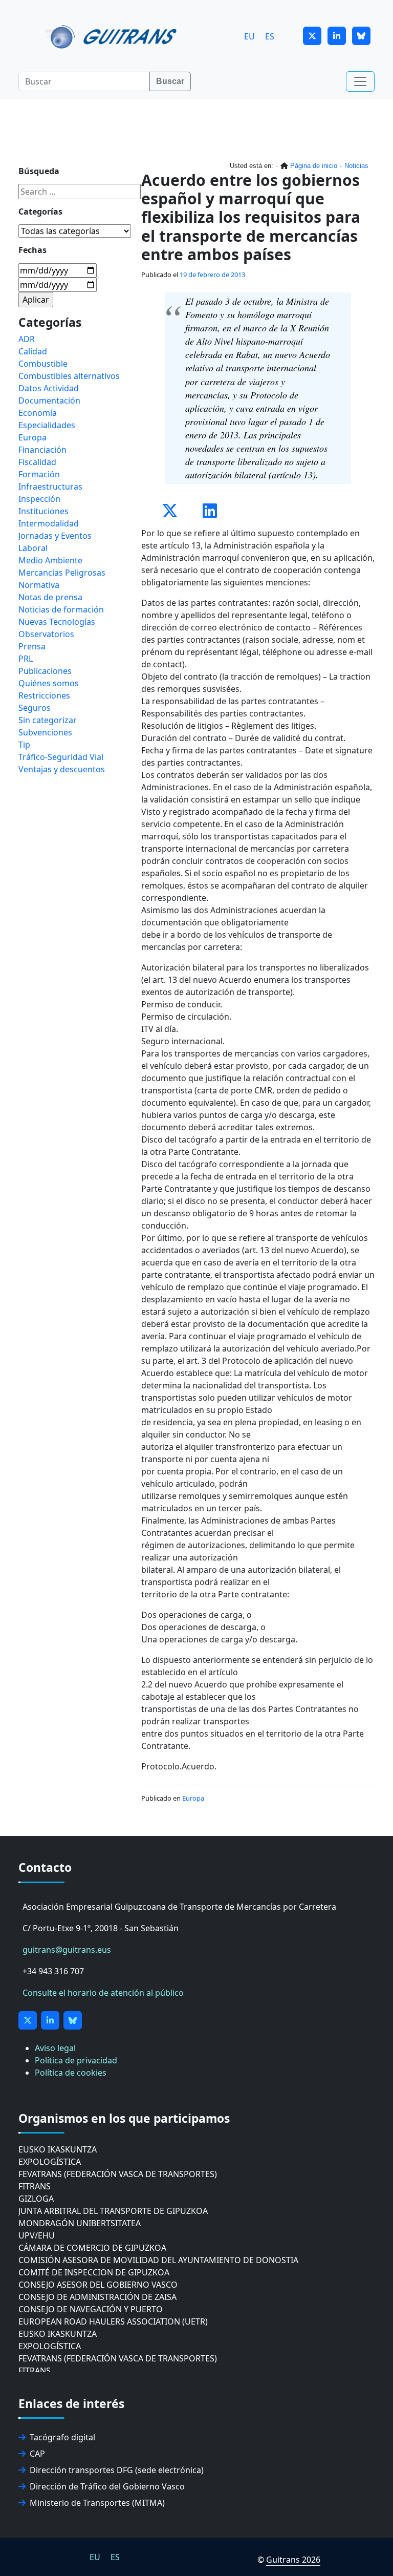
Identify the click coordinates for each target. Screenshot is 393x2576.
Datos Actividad (49, 388)
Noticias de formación (61, 609)
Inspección (39, 499)
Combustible (43, 364)
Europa (193, 1798)
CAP (37, 2454)
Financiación (42, 450)
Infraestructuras (50, 487)
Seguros (35, 708)
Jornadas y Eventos (55, 536)
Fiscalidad (37, 462)
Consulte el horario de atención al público (103, 1993)
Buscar (170, 81)
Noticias (356, 166)
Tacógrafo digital (62, 2437)
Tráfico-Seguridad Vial (61, 757)
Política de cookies (71, 2073)
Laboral (33, 548)
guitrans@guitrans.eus (67, 1950)
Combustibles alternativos (69, 376)
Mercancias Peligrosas (62, 573)
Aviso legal (55, 2048)
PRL (26, 659)
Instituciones (43, 511)
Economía (38, 413)
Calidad (33, 351)
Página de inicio (314, 166)
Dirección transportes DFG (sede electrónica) (117, 2470)
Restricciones (44, 695)
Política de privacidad (76, 2060)
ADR (27, 339)
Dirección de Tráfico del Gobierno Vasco (107, 2486)
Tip (24, 745)
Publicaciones (45, 671)
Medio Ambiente (50, 560)
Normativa (39, 585)
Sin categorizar (48, 720)
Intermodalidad (49, 523)
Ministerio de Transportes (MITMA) (97, 2503)
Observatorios (46, 634)
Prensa (32, 646)
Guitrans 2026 (293, 2560)
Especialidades (47, 425)
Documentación (49, 400)
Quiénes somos (49, 683)
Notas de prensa (50, 597)
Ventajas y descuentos (62, 769)
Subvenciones (45, 732)
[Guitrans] (113, 36)
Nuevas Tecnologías (57, 622)
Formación (39, 474)
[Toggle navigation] (360, 81)
